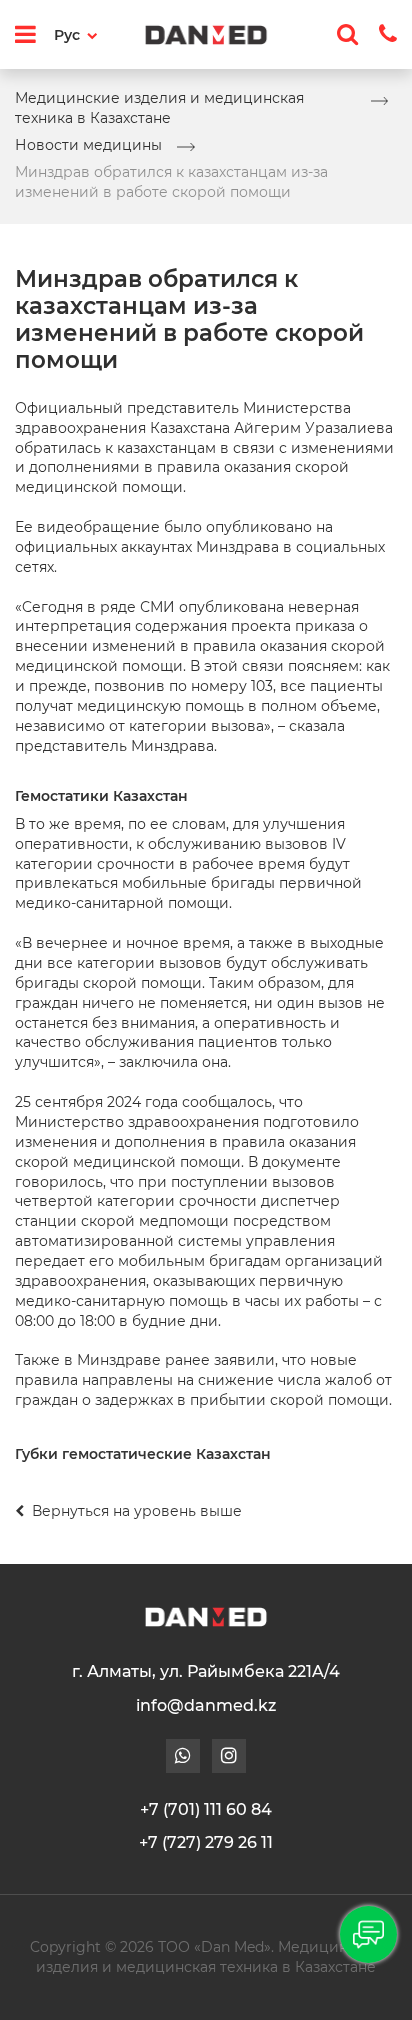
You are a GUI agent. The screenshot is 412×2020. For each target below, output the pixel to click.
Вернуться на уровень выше (135, 1511)
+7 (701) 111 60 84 (206, 1809)
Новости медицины (88, 145)
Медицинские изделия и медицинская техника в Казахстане (159, 108)
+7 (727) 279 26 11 (206, 1842)
